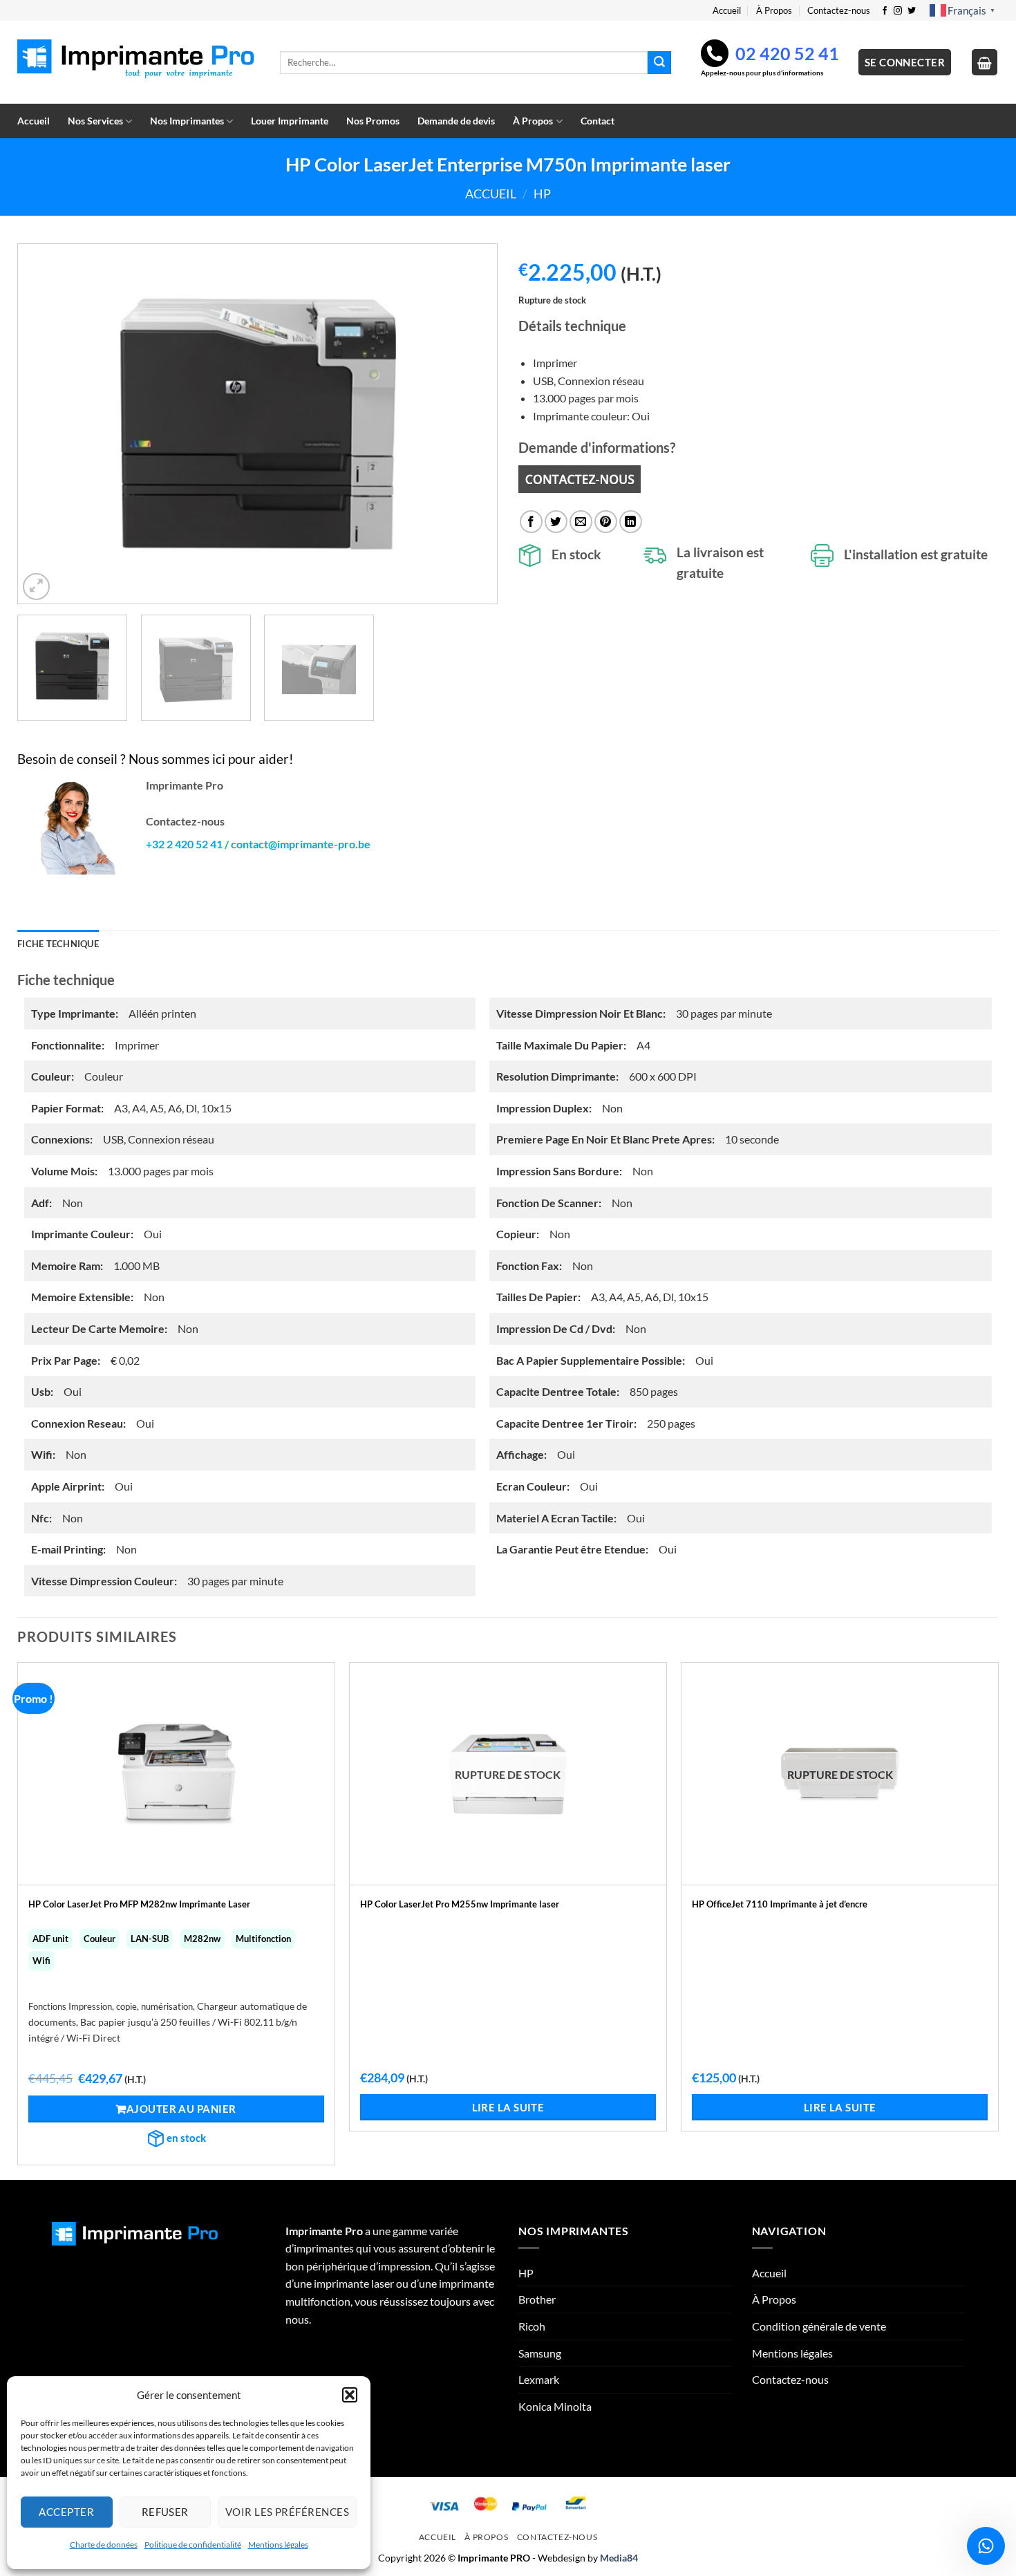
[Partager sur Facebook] (531, 522)
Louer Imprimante (290, 121)
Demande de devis (456, 121)
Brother (537, 2299)
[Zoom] (36, 587)
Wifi (41, 1961)
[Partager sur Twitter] (556, 522)
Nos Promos (373, 121)
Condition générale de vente (819, 2326)
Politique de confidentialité (193, 2545)
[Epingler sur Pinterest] (606, 522)
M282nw (202, 1939)
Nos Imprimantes (187, 121)
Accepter (66, 2512)
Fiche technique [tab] (58, 944)
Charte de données (104, 2545)
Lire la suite (508, 2107)
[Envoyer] (659, 63)
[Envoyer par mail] (581, 522)
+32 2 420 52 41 (184, 844)
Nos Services (95, 121)
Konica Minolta (555, 2406)
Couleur (100, 1939)
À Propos (774, 10)
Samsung (540, 2353)
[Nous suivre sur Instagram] (898, 11)
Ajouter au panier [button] (181, 2109)
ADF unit (50, 1939)
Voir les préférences (287, 2512)
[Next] (470, 424)
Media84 (619, 2558)
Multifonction (263, 1939)
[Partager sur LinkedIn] (631, 522)
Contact (598, 121)
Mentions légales (278, 2545)
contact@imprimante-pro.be (301, 844)
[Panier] (985, 62)
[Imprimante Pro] (138, 63)
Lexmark (539, 2379)
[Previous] (45, 424)
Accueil (727, 10)
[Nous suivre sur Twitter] (912, 11)
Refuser (165, 2512)
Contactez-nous (839, 10)
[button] (350, 2395)
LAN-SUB (150, 1939)
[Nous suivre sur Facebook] (885, 11)
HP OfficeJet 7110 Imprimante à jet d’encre (780, 1904)
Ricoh (532, 2326)
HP (542, 194)
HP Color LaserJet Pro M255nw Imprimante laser (460, 1904)
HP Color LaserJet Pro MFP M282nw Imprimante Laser (139, 1904)
